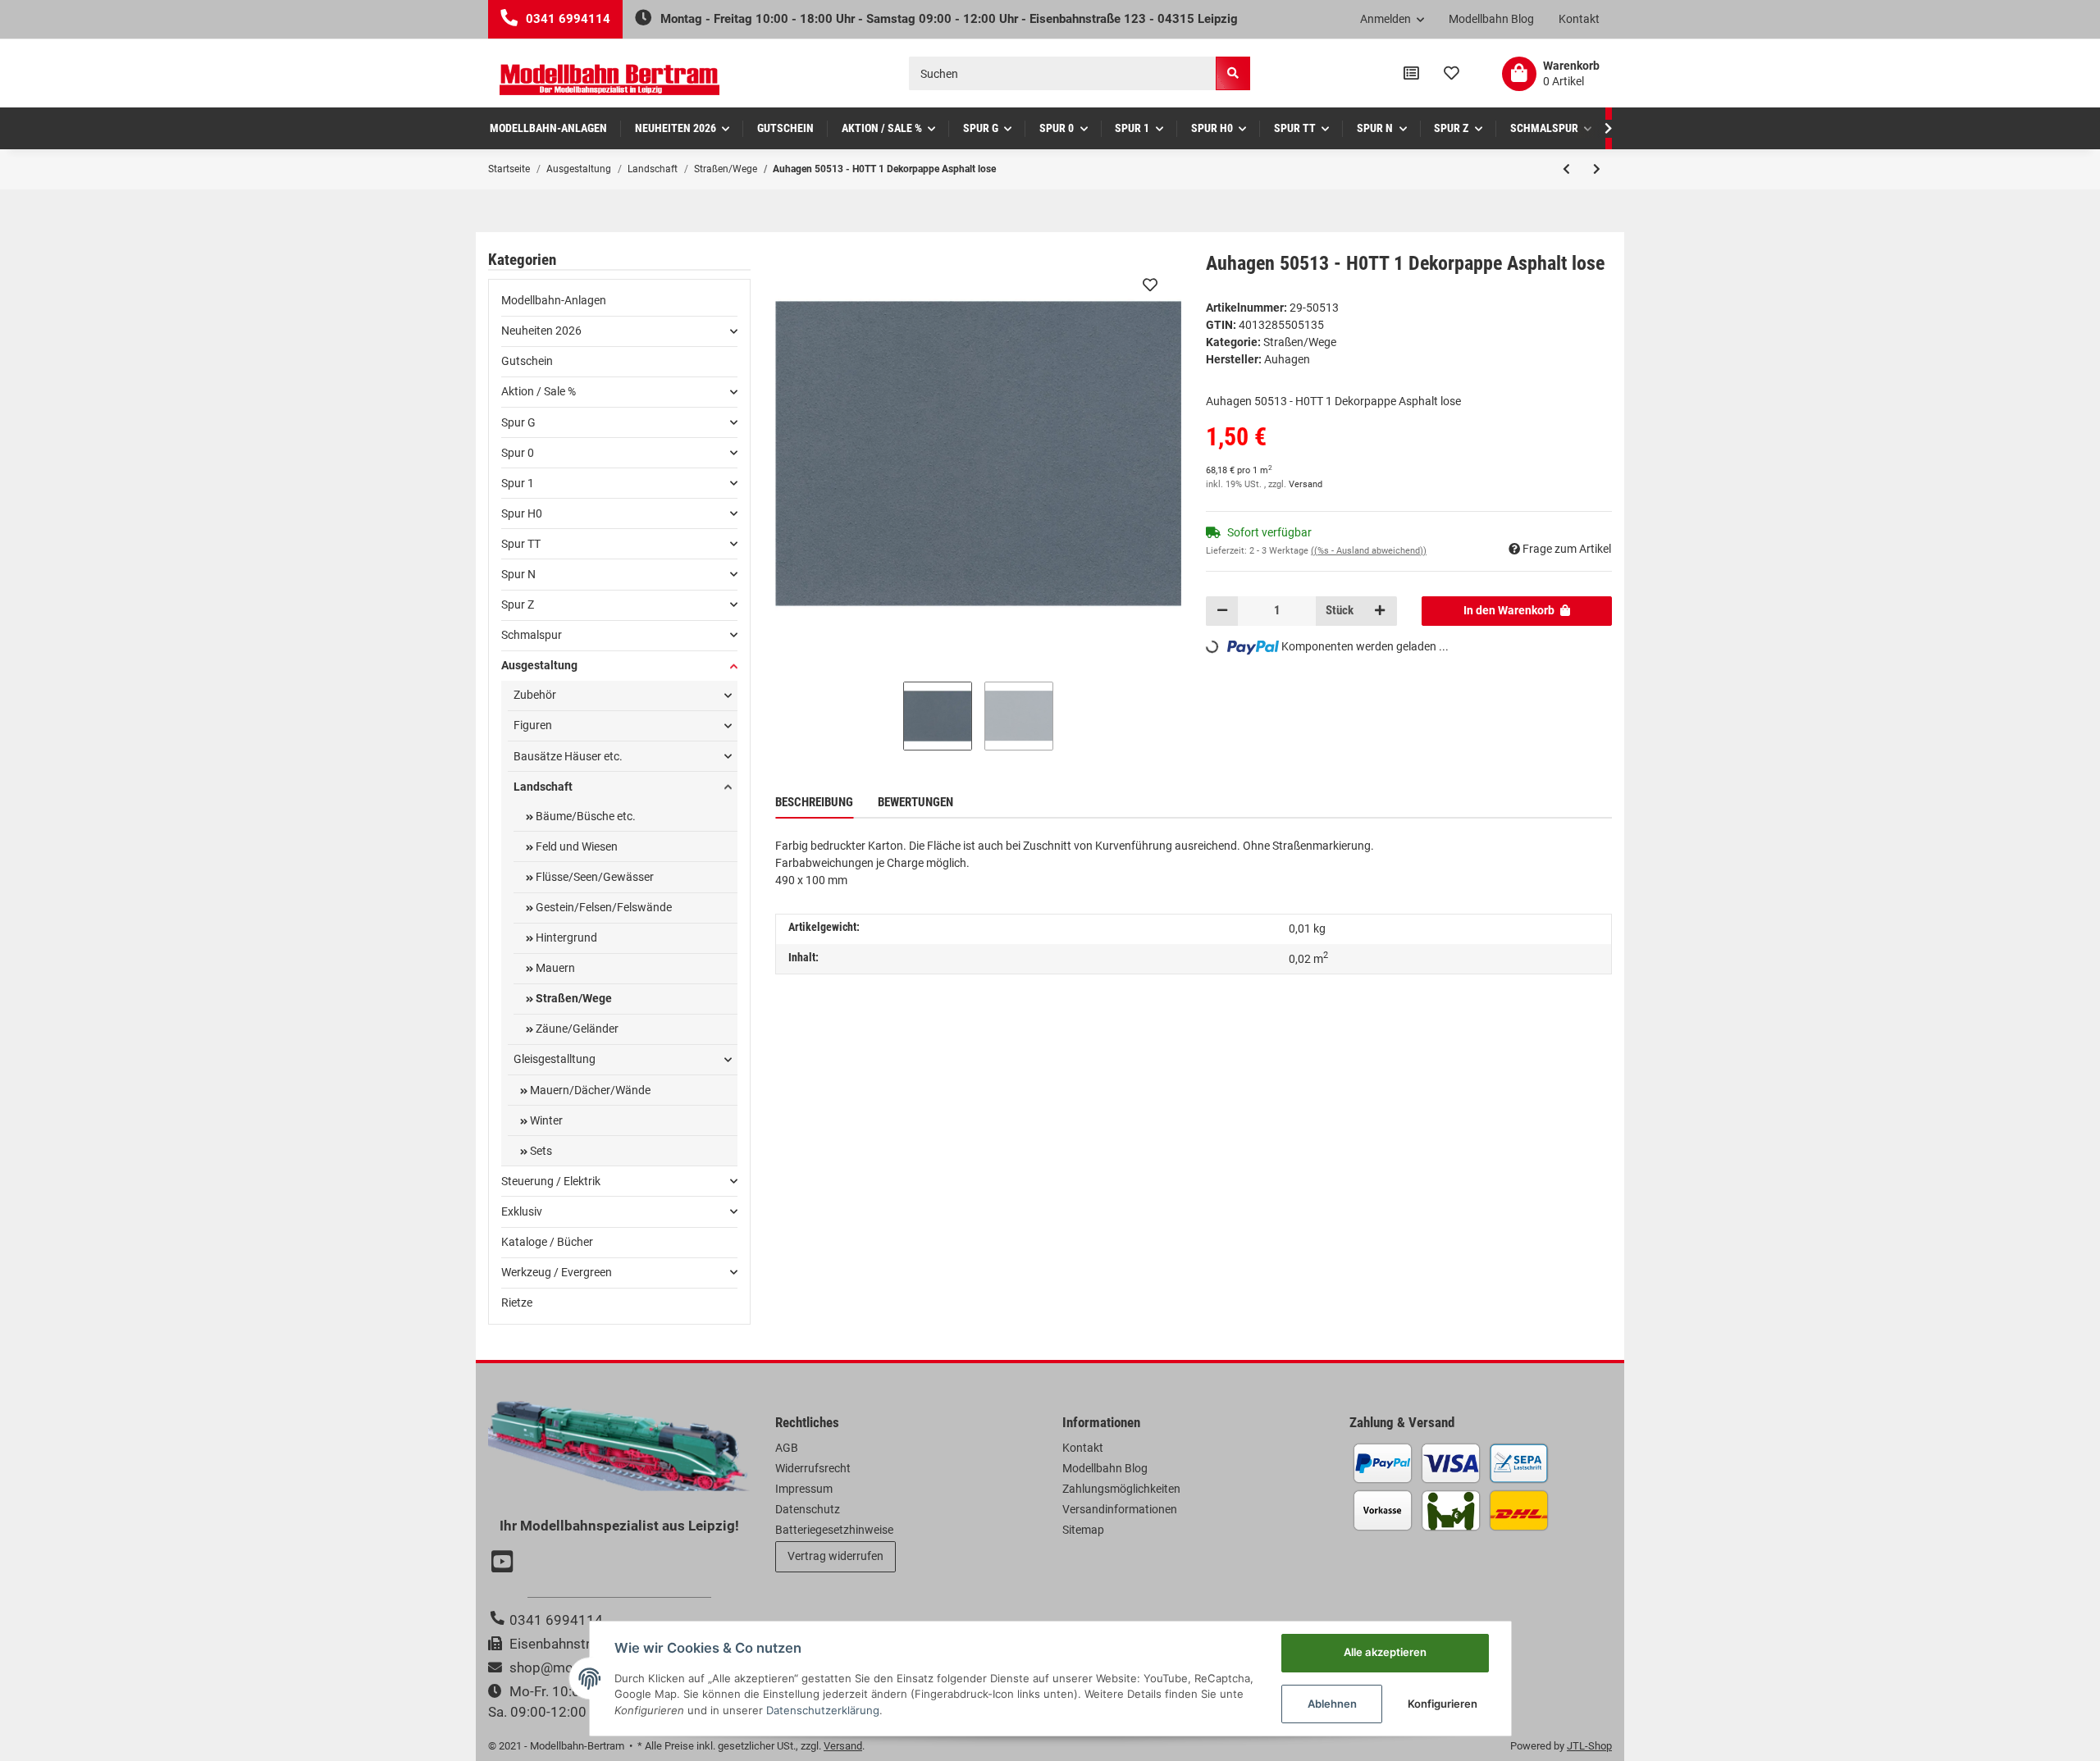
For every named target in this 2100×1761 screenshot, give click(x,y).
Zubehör (535, 695)
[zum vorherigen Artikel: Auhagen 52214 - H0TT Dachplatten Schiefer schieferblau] (1566, 169)
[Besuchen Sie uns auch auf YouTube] (504, 1563)
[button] (1392, 20)
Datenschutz (808, 1509)
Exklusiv (522, 1211)
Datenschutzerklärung (823, 1710)
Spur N (518, 574)
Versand (1306, 484)
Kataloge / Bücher (547, 1242)
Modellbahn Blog (1491, 19)
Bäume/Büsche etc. (584, 816)
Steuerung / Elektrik (551, 1181)
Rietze (517, 1303)
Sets (540, 1151)
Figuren (533, 725)
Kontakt (1579, 19)
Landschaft (543, 787)
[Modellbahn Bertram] (609, 80)
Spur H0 (522, 513)
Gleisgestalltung (555, 1059)
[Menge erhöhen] (1380, 611)
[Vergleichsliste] (1411, 74)
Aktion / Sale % (539, 391)
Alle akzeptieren (1385, 1652)
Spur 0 (518, 453)
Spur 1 (518, 483)
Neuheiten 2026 (541, 331)
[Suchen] (1233, 73)
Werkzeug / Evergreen (557, 1272)
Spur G (518, 422)
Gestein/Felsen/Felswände (603, 907)
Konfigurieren (1443, 1704)
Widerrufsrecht (813, 1468)
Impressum (804, 1489)
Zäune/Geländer (576, 1029)
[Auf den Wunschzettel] (1150, 285)
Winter (545, 1120)
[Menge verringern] (1222, 611)
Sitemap (1083, 1530)
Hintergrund (565, 938)
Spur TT (521, 544)
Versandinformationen (1120, 1509)
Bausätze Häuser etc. (568, 756)
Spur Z (518, 604)
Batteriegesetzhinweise (834, 1530)
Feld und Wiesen (575, 846)
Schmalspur (532, 635)
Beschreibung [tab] (814, 802)
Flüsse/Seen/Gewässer (593, 877)
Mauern (554, 968)
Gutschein (527, 361)
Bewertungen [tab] (915, 802)
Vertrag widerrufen (835, 1556)
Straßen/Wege (1300, 342)
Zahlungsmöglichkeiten (1121, 1489)
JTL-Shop (1589, 1746)
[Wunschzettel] (1452, 74)
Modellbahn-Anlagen (554, 300)
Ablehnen (1332, 1704)
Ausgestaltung (539, 665)
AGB (787, 1448)
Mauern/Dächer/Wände (589, 1090)
